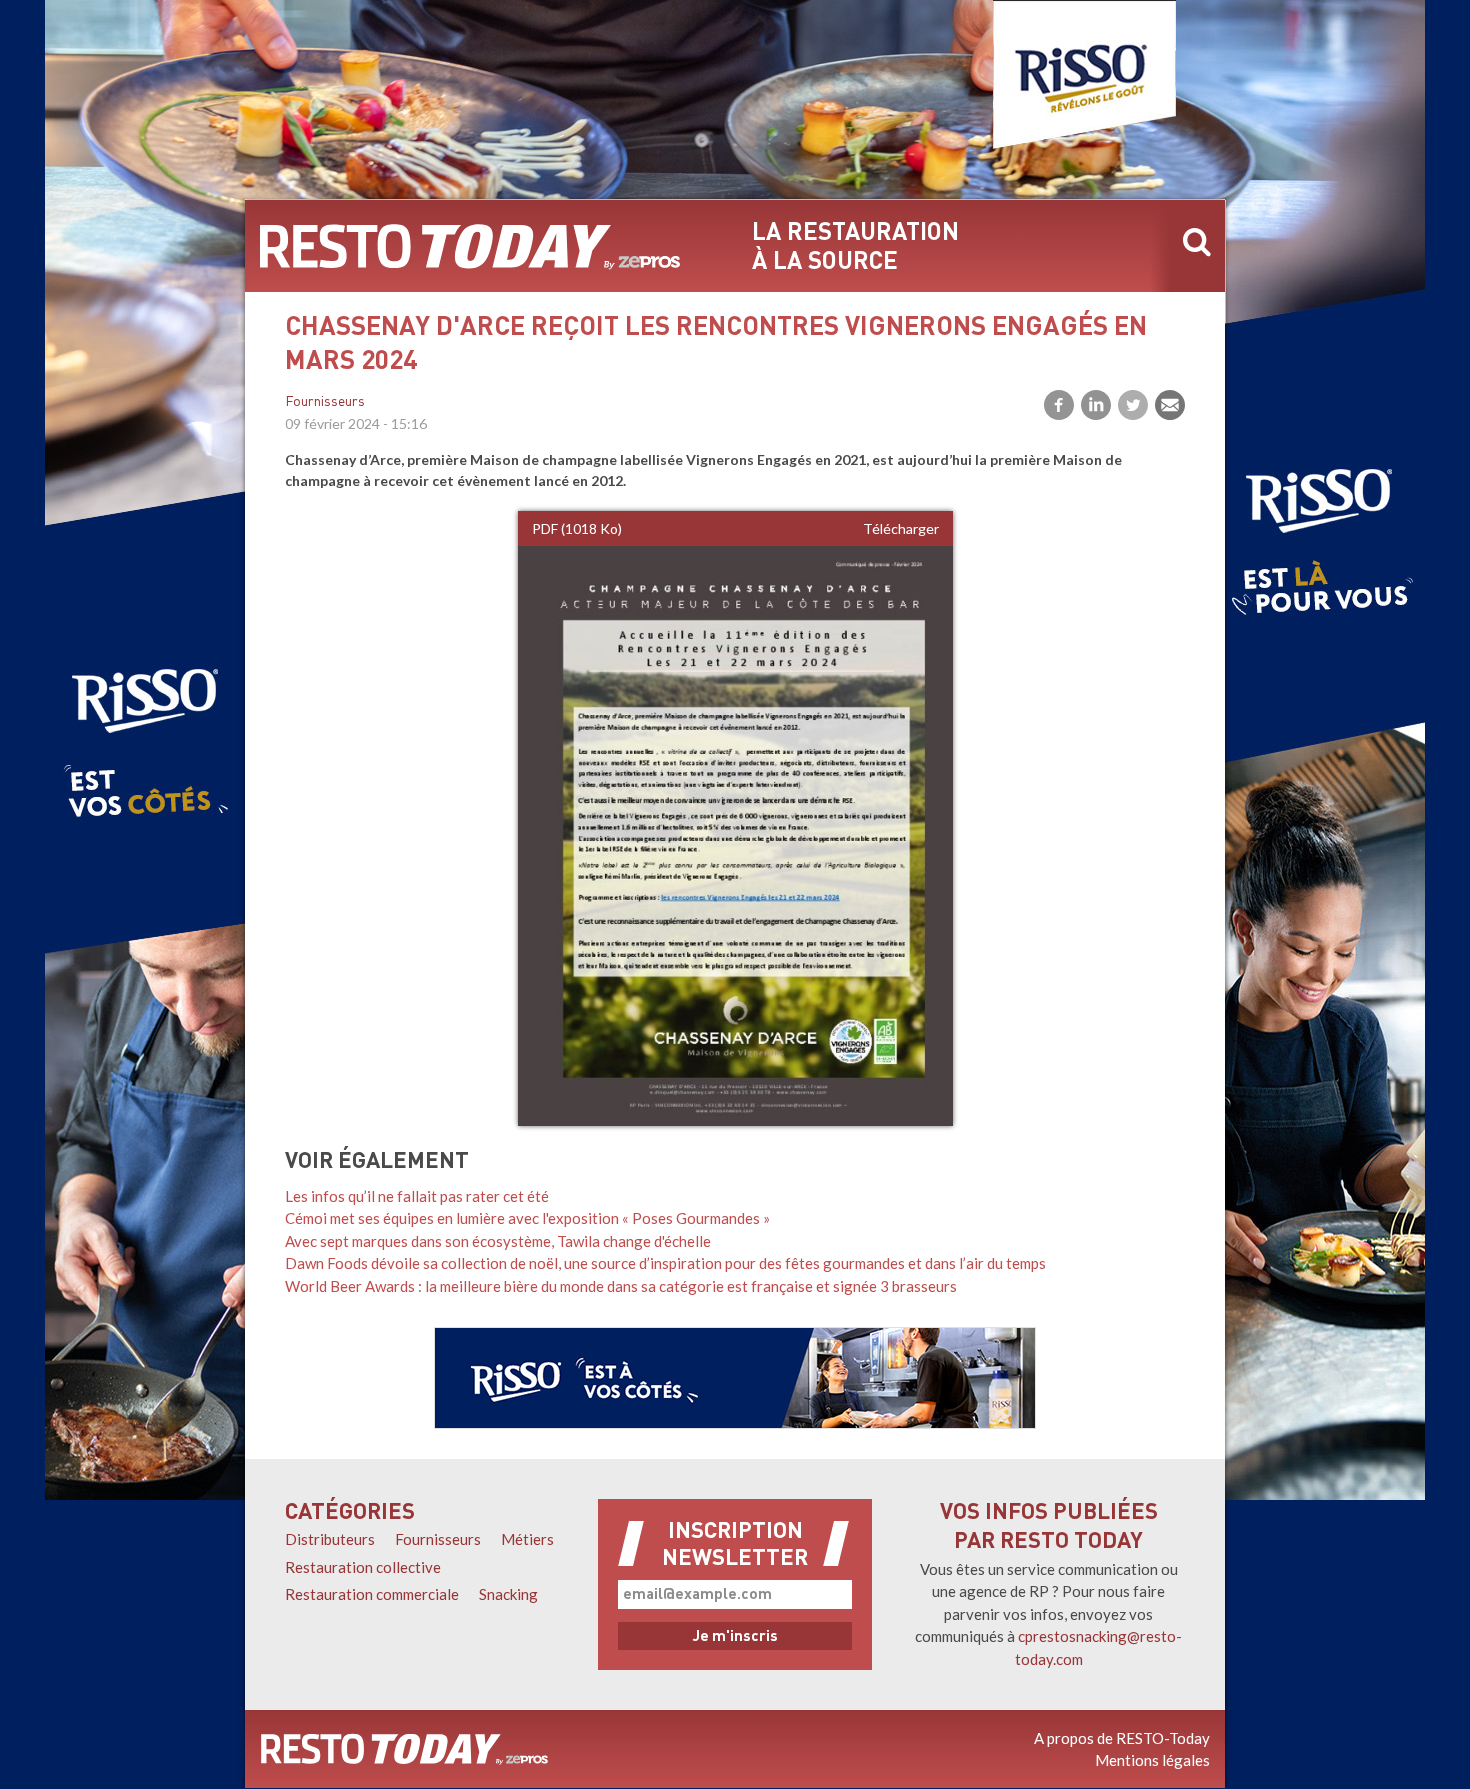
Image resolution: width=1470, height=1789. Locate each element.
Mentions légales (1152, 1760)
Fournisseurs (325, 402)
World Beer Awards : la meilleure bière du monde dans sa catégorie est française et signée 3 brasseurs (621, 1286)
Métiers (527, 1539)
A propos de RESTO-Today (1122, 1738)
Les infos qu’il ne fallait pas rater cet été (417, 1196)
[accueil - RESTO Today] (470, 246)
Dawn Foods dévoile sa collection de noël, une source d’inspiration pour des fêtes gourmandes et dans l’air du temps (665, 1263)
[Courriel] (1170, 405)
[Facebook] (1059, 405)
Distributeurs (330, 1539)
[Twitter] (1133, 405)
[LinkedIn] (1096, 405)
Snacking (508, 1594)
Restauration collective (363, 1567)
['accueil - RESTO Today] (404, 1749)
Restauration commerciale (372, 1594)
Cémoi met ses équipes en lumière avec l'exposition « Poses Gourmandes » (527, 1218)
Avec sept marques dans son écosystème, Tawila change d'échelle (498, 1241)
